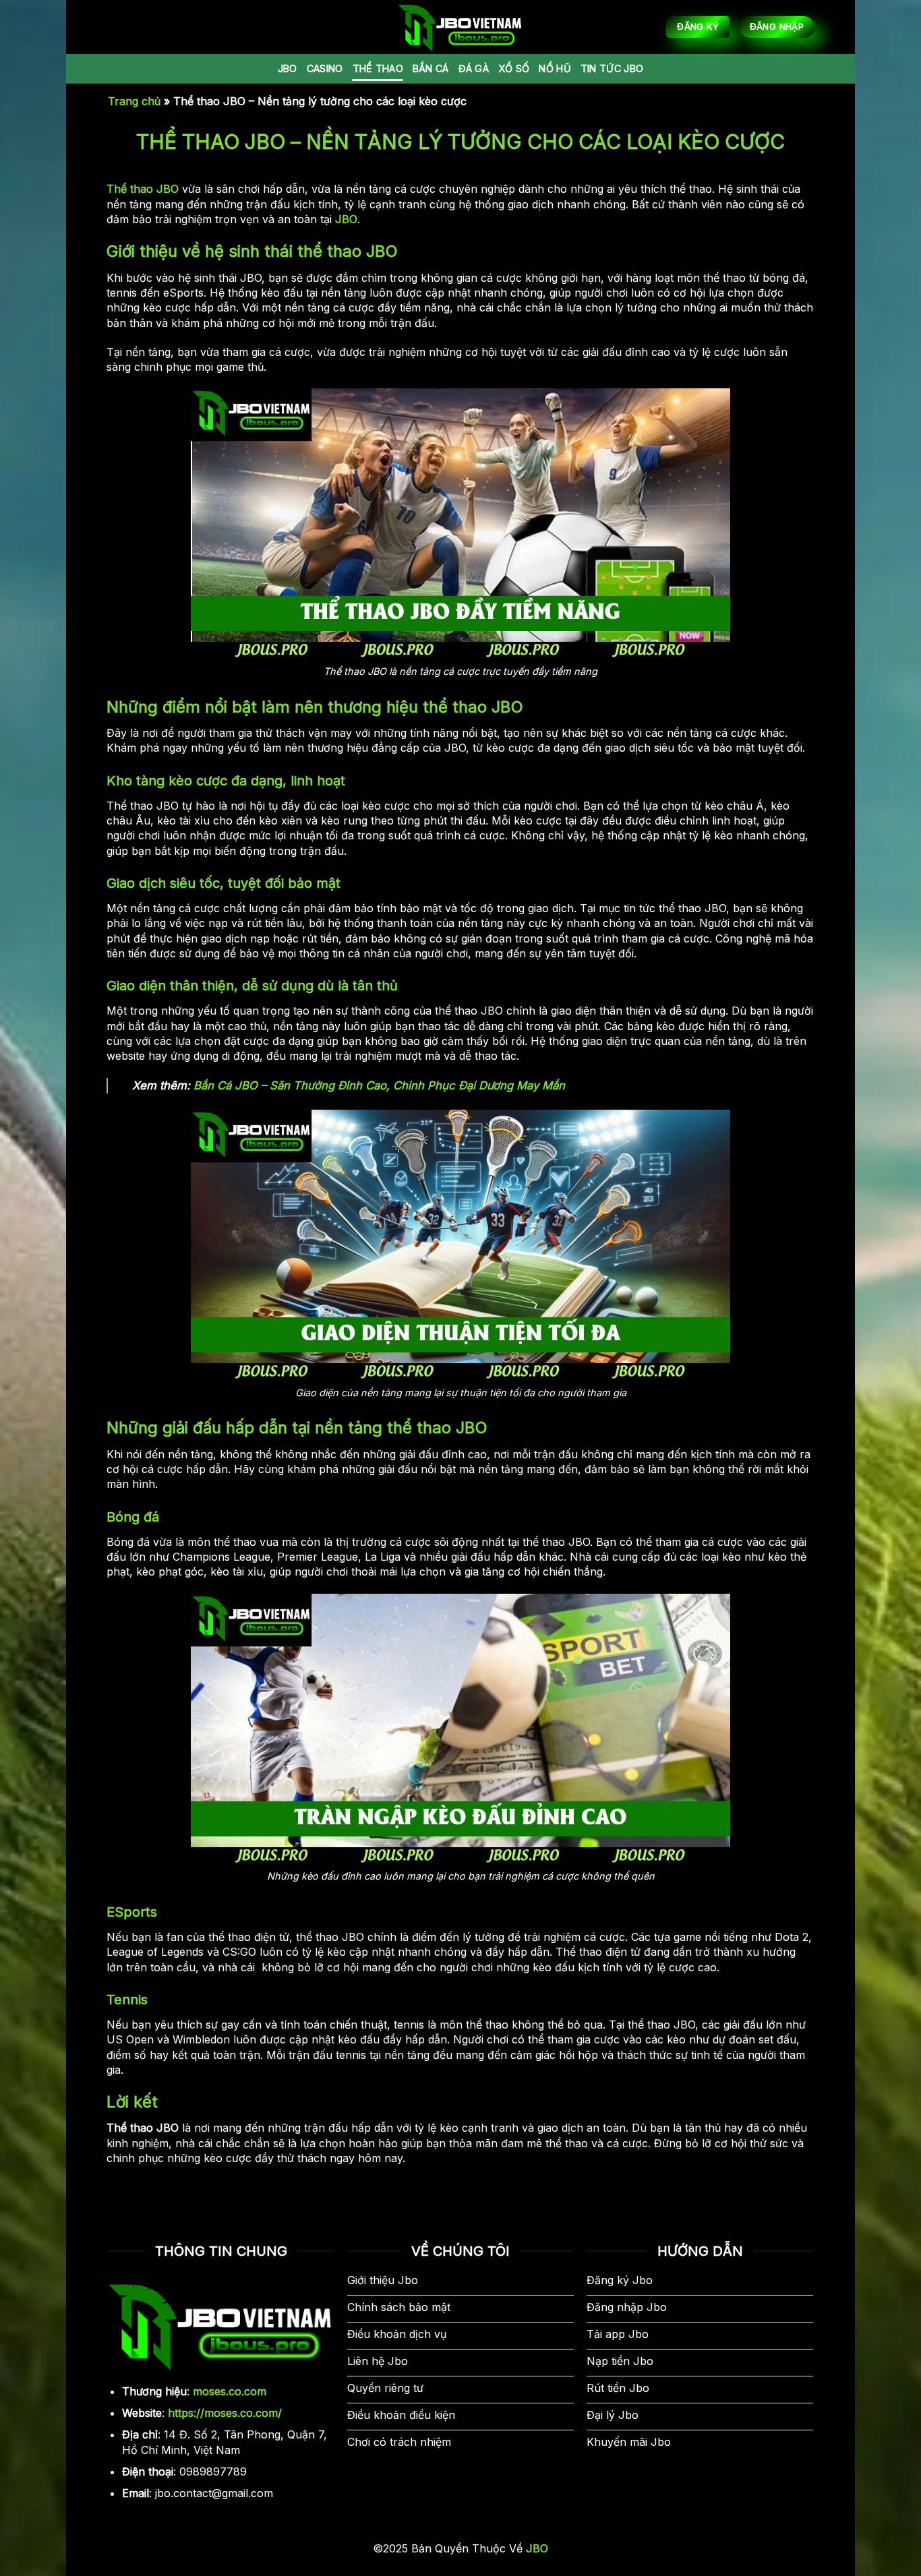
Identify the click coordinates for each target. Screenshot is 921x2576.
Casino (325, 68)
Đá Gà (474, 68)
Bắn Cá (431, 68)
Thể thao (378, 68)
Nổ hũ (555, 68)
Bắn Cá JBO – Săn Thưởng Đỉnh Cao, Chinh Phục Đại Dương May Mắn (379, 1085)
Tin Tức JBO (612, 68)
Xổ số (514, 68)
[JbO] (461, 27)
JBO (288, 68)
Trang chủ (134, 101)
